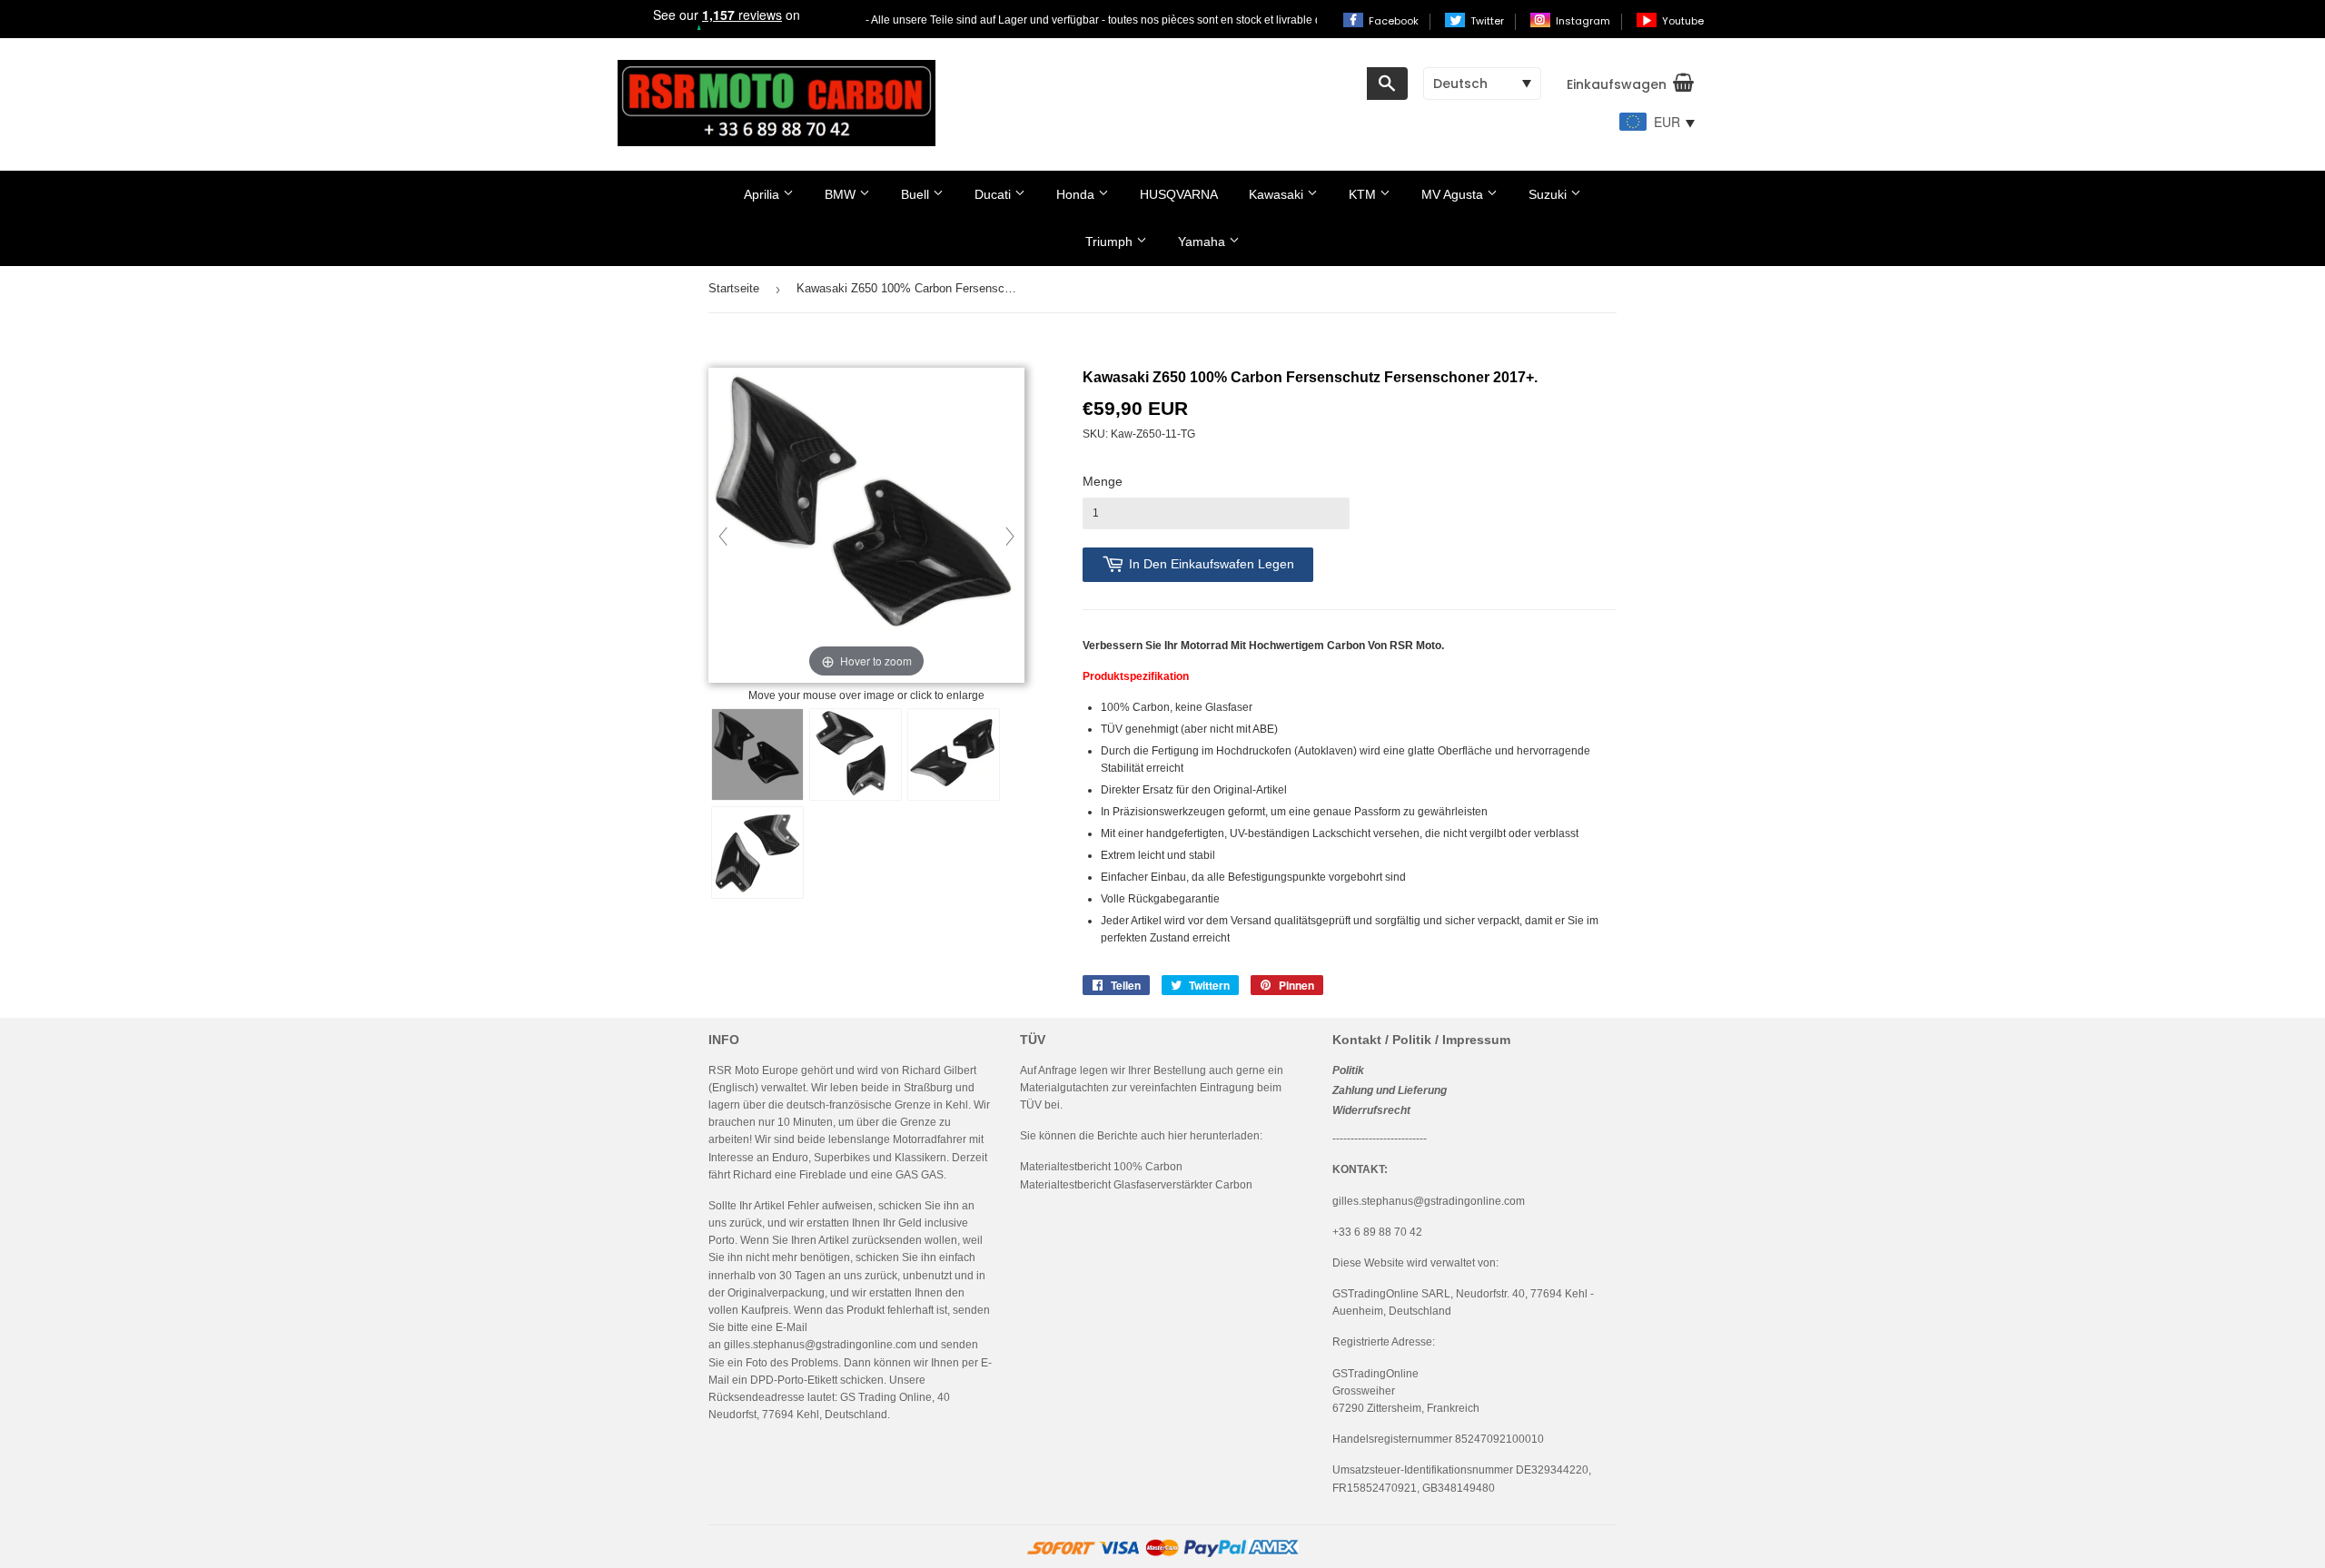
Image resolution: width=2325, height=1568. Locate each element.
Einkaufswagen (1617, 84)
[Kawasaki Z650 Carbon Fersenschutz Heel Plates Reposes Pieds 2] (856, 754)
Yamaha (1203, 242)
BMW (842, 194)
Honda (1077, 194)
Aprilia (763, 194)
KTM (1364, 194)
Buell (917, 194)
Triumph (1111, 242)
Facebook (1395, 21)
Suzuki (1549, 194)
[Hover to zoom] (866, 527)
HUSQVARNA (1179, 194)
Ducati (994, 194)
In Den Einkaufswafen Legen (1212, 564)
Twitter (1489, 21)
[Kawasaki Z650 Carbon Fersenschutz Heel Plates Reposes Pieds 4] (757, 853)
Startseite (734, 288)
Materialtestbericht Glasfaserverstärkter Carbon (1136, 1185)
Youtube (1683, 21)
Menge (1103, 481)
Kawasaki (1278, 194)
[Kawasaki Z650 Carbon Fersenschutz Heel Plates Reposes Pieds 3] (954, 754)
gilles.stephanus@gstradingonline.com (820, 1345)
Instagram (1584, 21)
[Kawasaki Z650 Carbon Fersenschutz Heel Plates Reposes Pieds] (757, 754)
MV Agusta (1454, 194)
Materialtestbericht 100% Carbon (1101, 1167)
